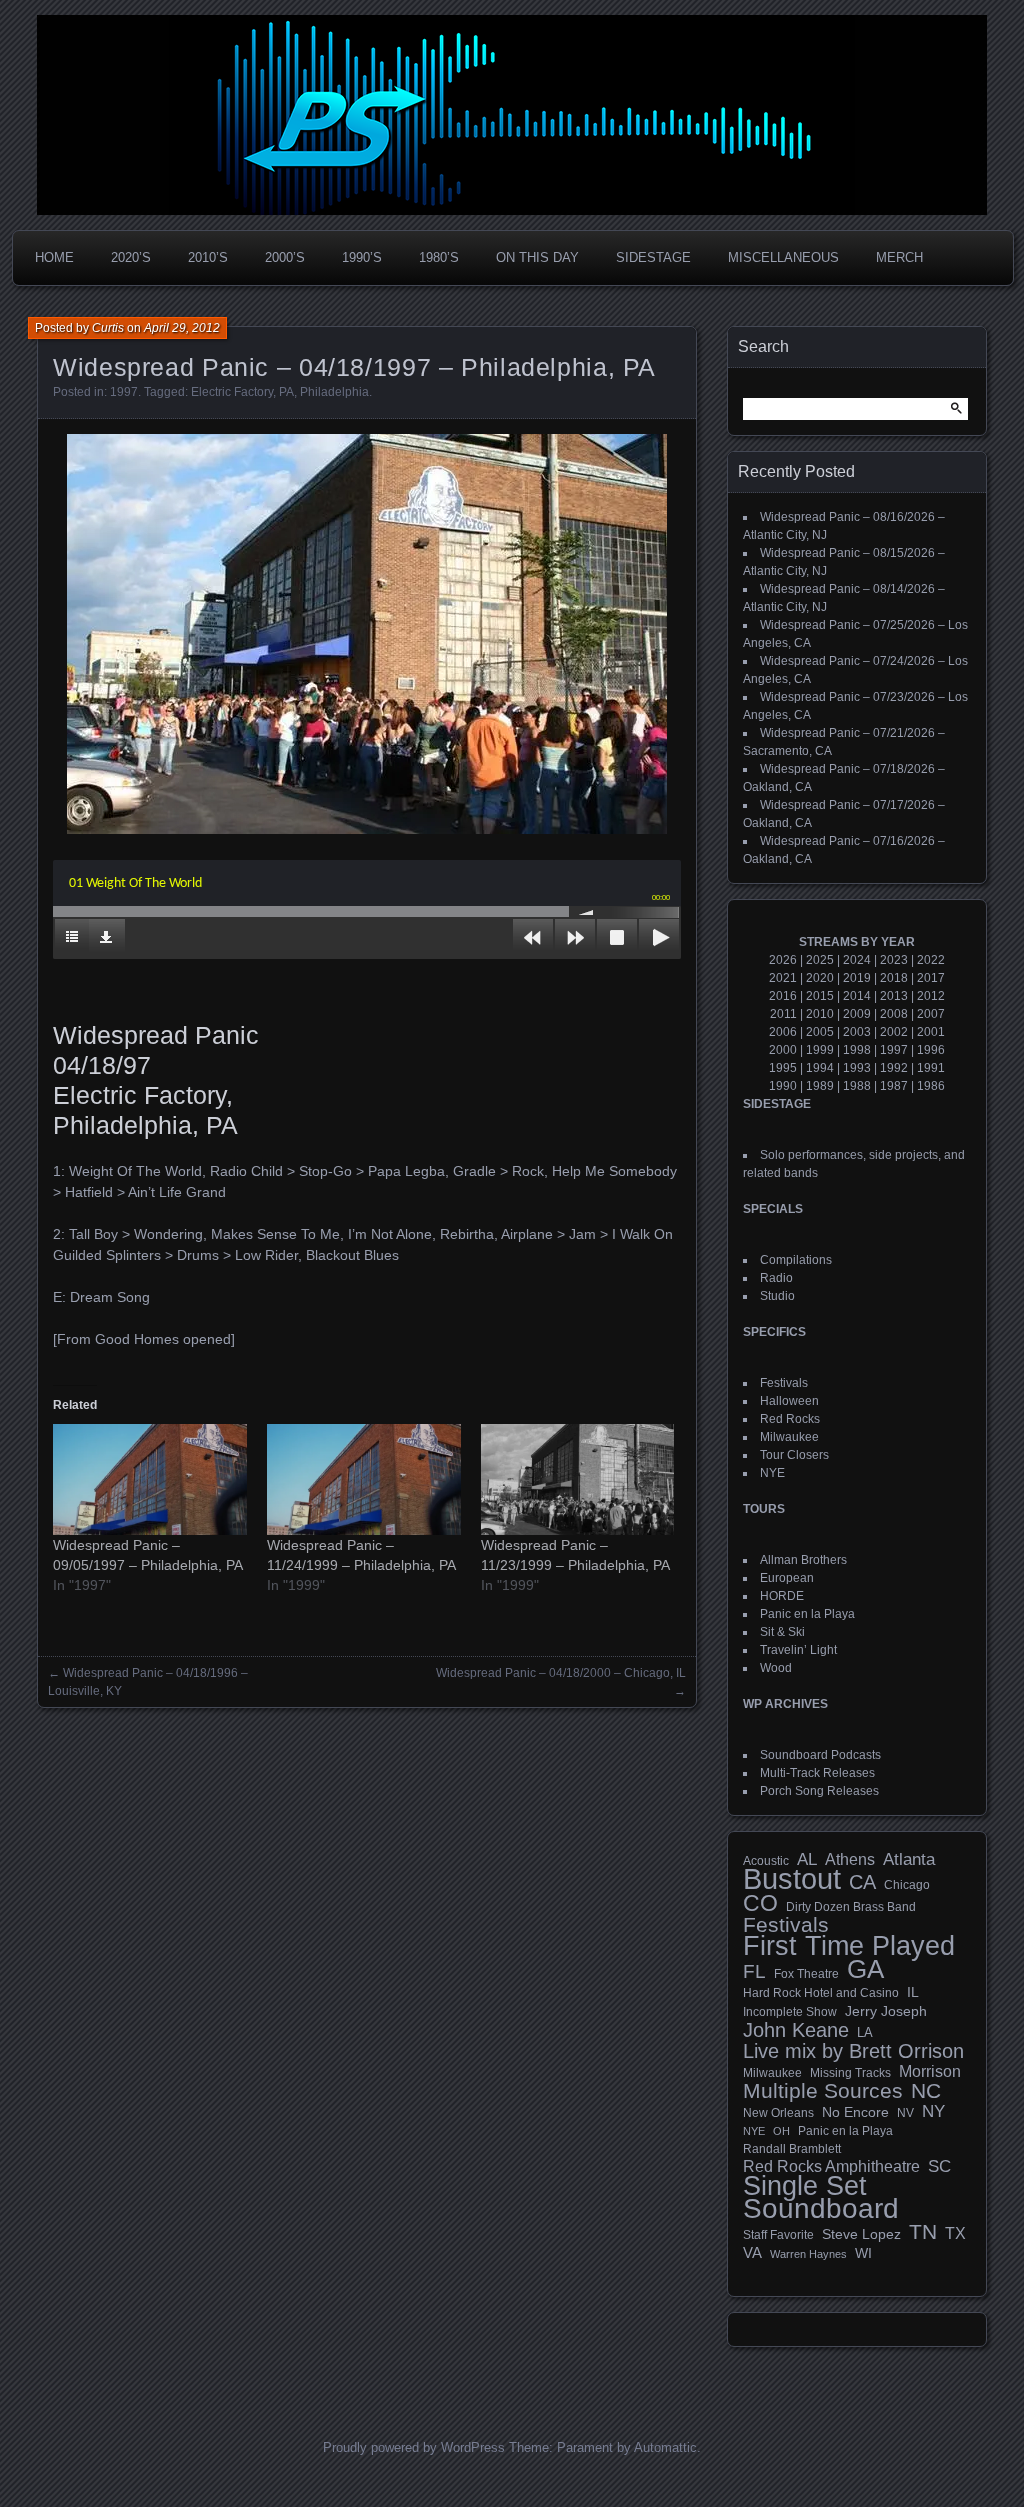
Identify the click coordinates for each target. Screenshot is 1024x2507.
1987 (894, 1086)
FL (754, 1972)
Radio (776, 1278)
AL (807, 1860)
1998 (857, 1050)
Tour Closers (794, 1455)
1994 (820, 1068)
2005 (820, 1032)
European (787, 1578)
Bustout (792, 1879)
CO (760, 1903)
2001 (931, 1032)
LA (865, 2033)
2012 (931, 996)
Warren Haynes (808, 2254)
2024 (857, 960)
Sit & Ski (782, 1632)
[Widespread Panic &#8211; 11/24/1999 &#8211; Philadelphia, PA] (364, 1479)
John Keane (796, 2030)
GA (865, 1969)
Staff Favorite (778, 2235)
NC (926, 2091)
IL (913, 1992)
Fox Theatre (806, 1974)
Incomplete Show (790, 2012)
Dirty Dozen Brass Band (851, 1906)
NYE (772, 1473)
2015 (820, 996)
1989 (820, 1086)
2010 (820, 1014)
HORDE (782, 1596)
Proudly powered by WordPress (414, 2447)
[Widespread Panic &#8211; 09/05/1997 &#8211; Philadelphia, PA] (150, 1479)
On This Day (537, 257)
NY (933, 2112)
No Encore (855, 2112)
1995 (783, 1068)
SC (939, 2167)
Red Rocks (790, 1419)
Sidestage (653, 257)
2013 (894, 996)
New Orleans (778, 2113)
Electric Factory (232, 392)
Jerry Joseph (886, 2011)
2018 (894, 978)
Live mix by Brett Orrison (853, 2051)
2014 (857, 996)
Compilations (796, 1260)
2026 (783, 960)
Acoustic (766, 1860)
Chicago (907, 1884)
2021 (783, 978)
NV (905, 2113)
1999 (820, 1050)
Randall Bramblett (792, 2148)
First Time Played (849, 1946)
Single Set (805, 2186)
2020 (820, 978)
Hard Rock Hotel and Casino (821, 1993)
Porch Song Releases (819, 1791)
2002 (894, 1032)
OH (781, 2131)
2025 (820, 960)
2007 (931, 1014)
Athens (850, 1859)
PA (286, 392)
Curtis (108, 328)
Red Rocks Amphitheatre (831, 2166)
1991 (931, 1068)
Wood (776, 1668)
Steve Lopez (861, 2234)
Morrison (930, 2071)
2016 (783, 996)
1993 (857, 1068)
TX (955, 2233)
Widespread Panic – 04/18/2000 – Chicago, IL (561, 1673)
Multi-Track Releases (817, 1773)
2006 (783, 1032)
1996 (931, 1050)
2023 (894, 960)
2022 (931, 960)
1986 (931, 1086)
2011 (783, 1014)
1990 (783, 1086)
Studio (777, 1296)
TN (923, 2232)
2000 (783, 1050)
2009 (857, 1014)
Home (54, 257)
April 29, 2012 (182, 328)
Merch (899, 257)
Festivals (784, 1383)
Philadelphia (334, 392)
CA (862, 1882)
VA (752, 2252)
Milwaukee (789, 1437)
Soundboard (821, 2209)
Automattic (665, 2447)
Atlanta (909, 1860)
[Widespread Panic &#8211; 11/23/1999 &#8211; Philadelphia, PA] (578, 1479)
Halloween (789, 1401)
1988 (857, 1086)
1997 (124, 392)
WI (863, 2253)
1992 (894, 1068)
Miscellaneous (783, 257)
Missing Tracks (850, 2073)
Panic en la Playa (807, 1614)
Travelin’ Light (798, 1650)
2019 (857, 978)
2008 (894, 1014)
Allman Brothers (803, 1560)
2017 (931, 978)
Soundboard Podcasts (820, 1755)
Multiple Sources (823, 2091)
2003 (857, 1032)
